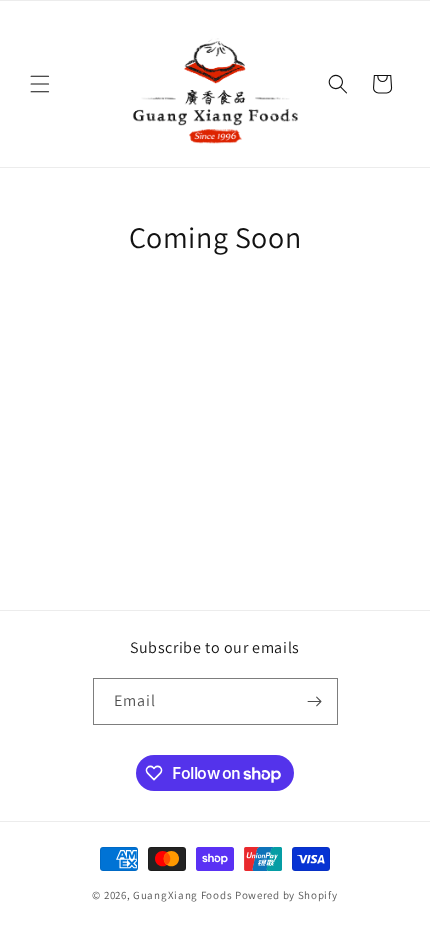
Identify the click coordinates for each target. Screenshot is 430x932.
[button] (40, 84)
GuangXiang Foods (182, 895)
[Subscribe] (315, 701)
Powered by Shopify (286, 895)
